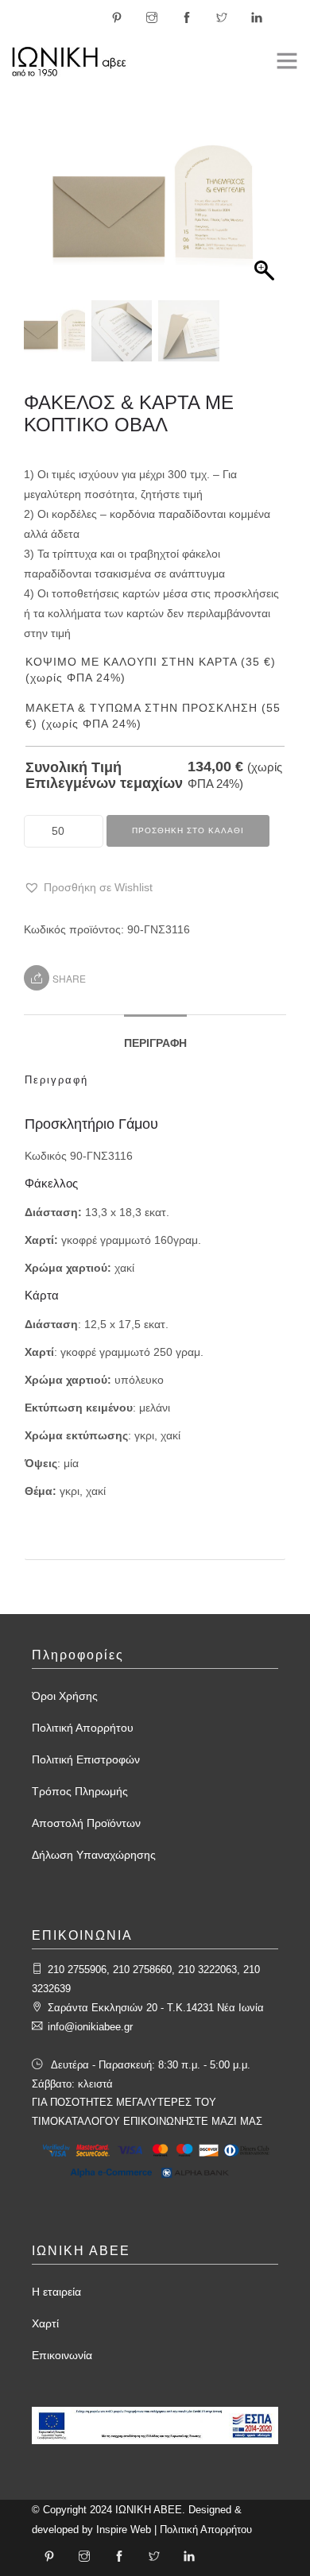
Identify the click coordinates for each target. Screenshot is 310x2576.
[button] (266, 214)
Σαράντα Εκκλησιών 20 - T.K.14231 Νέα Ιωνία (156, 2008)
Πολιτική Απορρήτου (83, 1728)
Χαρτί (45, 2323)
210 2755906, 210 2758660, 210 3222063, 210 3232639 (146, 1979)
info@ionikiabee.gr (90, 2027)
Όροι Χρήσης (65, 1696)
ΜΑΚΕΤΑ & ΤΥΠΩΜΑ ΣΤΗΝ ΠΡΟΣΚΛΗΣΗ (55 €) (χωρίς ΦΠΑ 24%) (153, 716)
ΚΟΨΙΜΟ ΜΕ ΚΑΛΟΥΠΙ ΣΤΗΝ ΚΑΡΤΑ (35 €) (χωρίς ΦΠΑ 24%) (151, 670)
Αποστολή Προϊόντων (86, 1823)
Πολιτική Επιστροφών (86, 1759)
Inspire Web (124, 2530)
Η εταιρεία (56, 2292)
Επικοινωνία (62, 2355)
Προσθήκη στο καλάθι (188, 830)
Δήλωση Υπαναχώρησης (94, 1855)
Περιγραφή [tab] (155, 1043)
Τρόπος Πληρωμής (80, 1791)
